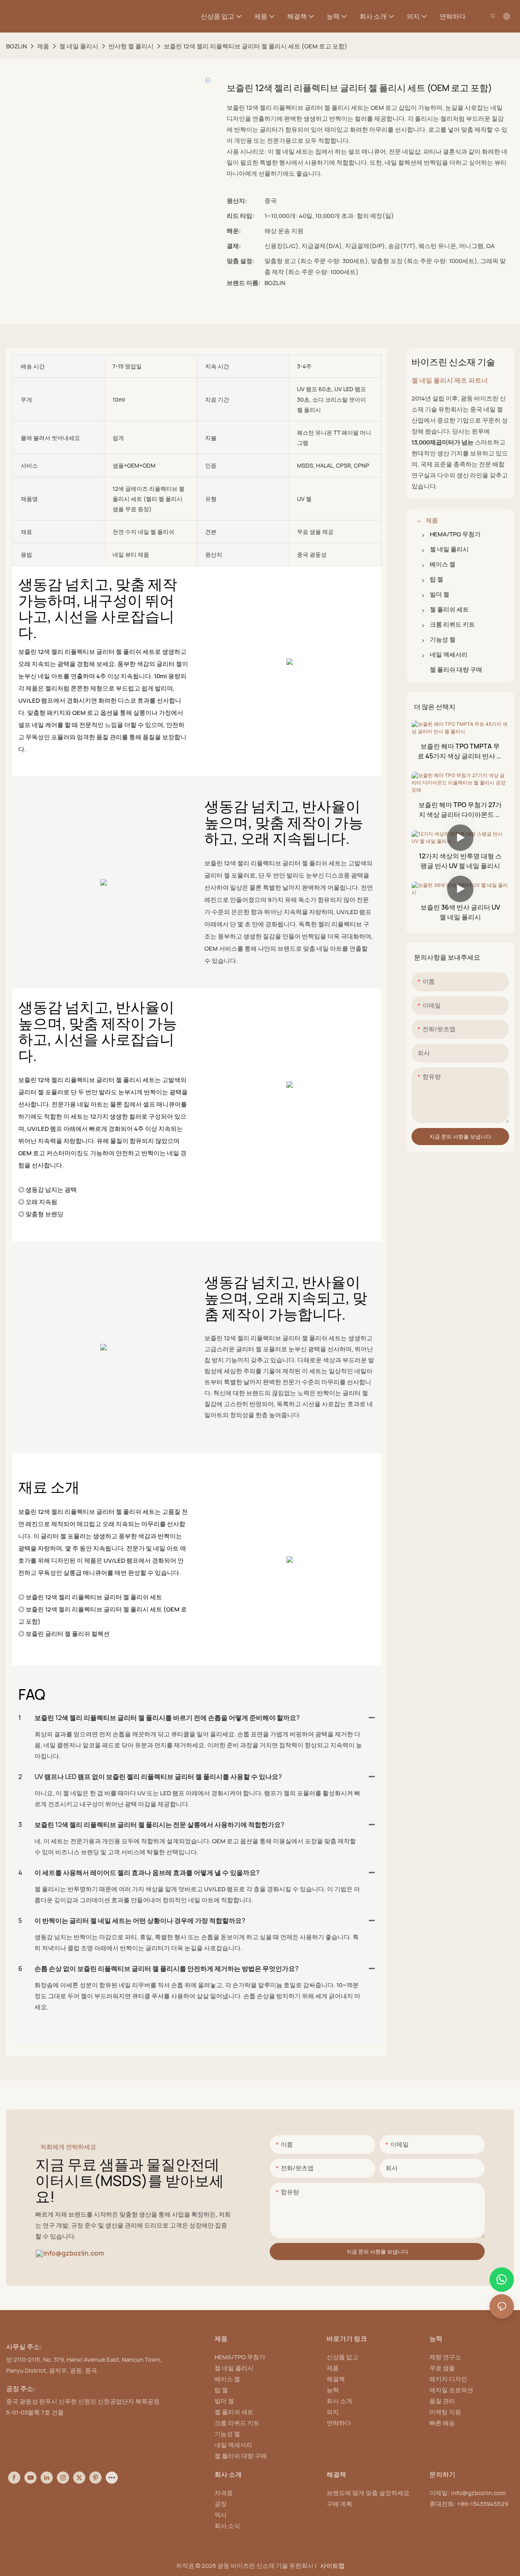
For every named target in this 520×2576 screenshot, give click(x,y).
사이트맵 (332, 2566)
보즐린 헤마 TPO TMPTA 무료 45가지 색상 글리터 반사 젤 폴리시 (460, 751)
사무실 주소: (24, 2347)
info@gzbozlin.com (74, 2253)
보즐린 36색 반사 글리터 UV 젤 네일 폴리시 (460, 912)
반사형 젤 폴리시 (131, 46)
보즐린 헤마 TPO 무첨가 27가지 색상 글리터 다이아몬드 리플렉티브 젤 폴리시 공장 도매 (460, 810)
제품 (43, 46)
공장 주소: (21, 2389)
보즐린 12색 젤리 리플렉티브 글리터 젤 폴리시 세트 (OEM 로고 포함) (256, 46)
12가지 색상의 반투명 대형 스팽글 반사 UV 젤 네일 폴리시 (460, 861)
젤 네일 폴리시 (79, 46)
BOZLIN (16, 46)
